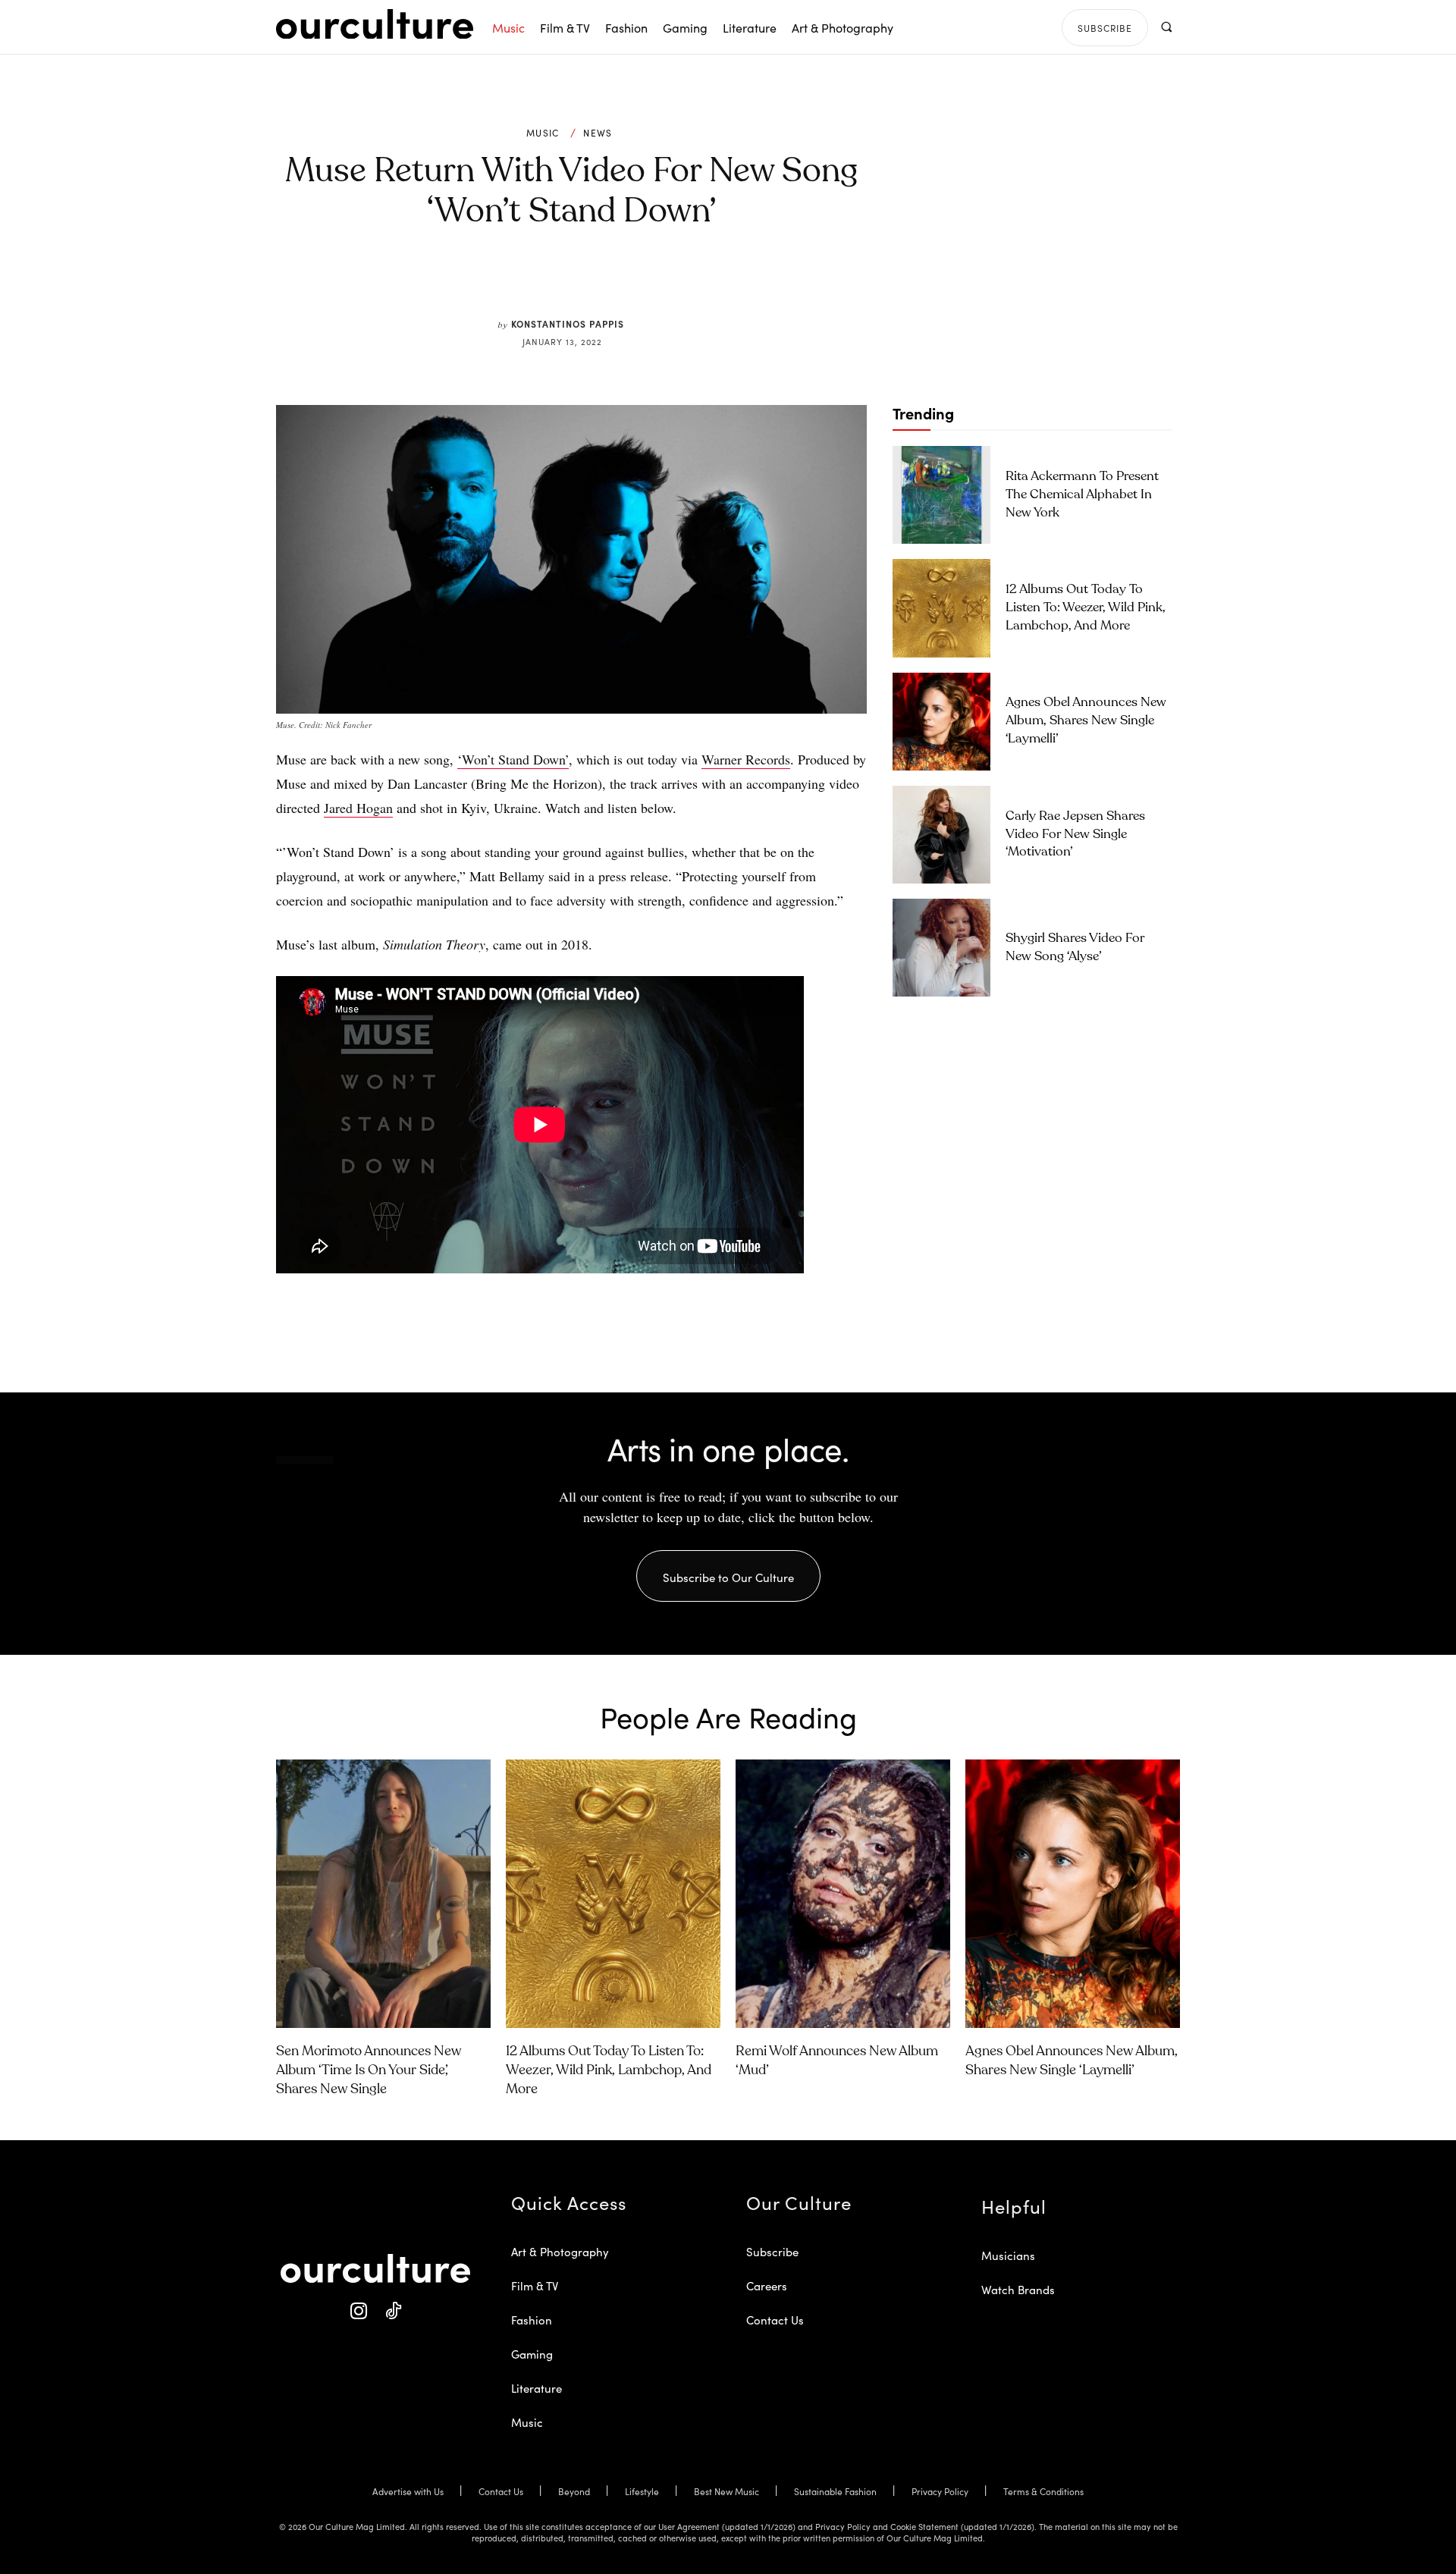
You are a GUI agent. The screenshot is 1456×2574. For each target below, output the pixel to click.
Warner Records (746, 759)
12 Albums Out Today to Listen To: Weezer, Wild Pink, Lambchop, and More (1086, 608)
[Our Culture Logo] (375, 24)
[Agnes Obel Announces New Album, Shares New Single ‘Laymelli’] (941, 722)
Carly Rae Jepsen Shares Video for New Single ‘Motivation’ (1075, 835)
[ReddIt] (616, 282)
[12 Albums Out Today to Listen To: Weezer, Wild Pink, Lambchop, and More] (941, 608)
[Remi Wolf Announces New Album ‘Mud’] (843, 1894)
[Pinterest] (581, 282)
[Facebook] (546, 282)
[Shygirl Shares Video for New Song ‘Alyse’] (941, 948)
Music (543, 133)
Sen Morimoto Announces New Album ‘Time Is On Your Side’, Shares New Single (369, 2070)
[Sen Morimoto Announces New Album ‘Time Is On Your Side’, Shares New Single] (383, 1894)
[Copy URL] (651, 282)
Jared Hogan (358, 808)
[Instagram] (358, 2311)
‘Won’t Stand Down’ (513, 759)
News (598, 133)
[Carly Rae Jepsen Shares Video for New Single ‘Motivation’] (941, 835)
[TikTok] (392, 2311)
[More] (686, 282)
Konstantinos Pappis (568, 323)
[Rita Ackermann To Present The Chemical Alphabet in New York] (941, 495)
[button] (1166, 27)
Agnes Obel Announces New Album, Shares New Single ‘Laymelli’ (1086, 721)
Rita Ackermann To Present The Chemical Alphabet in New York (1082, 495)
